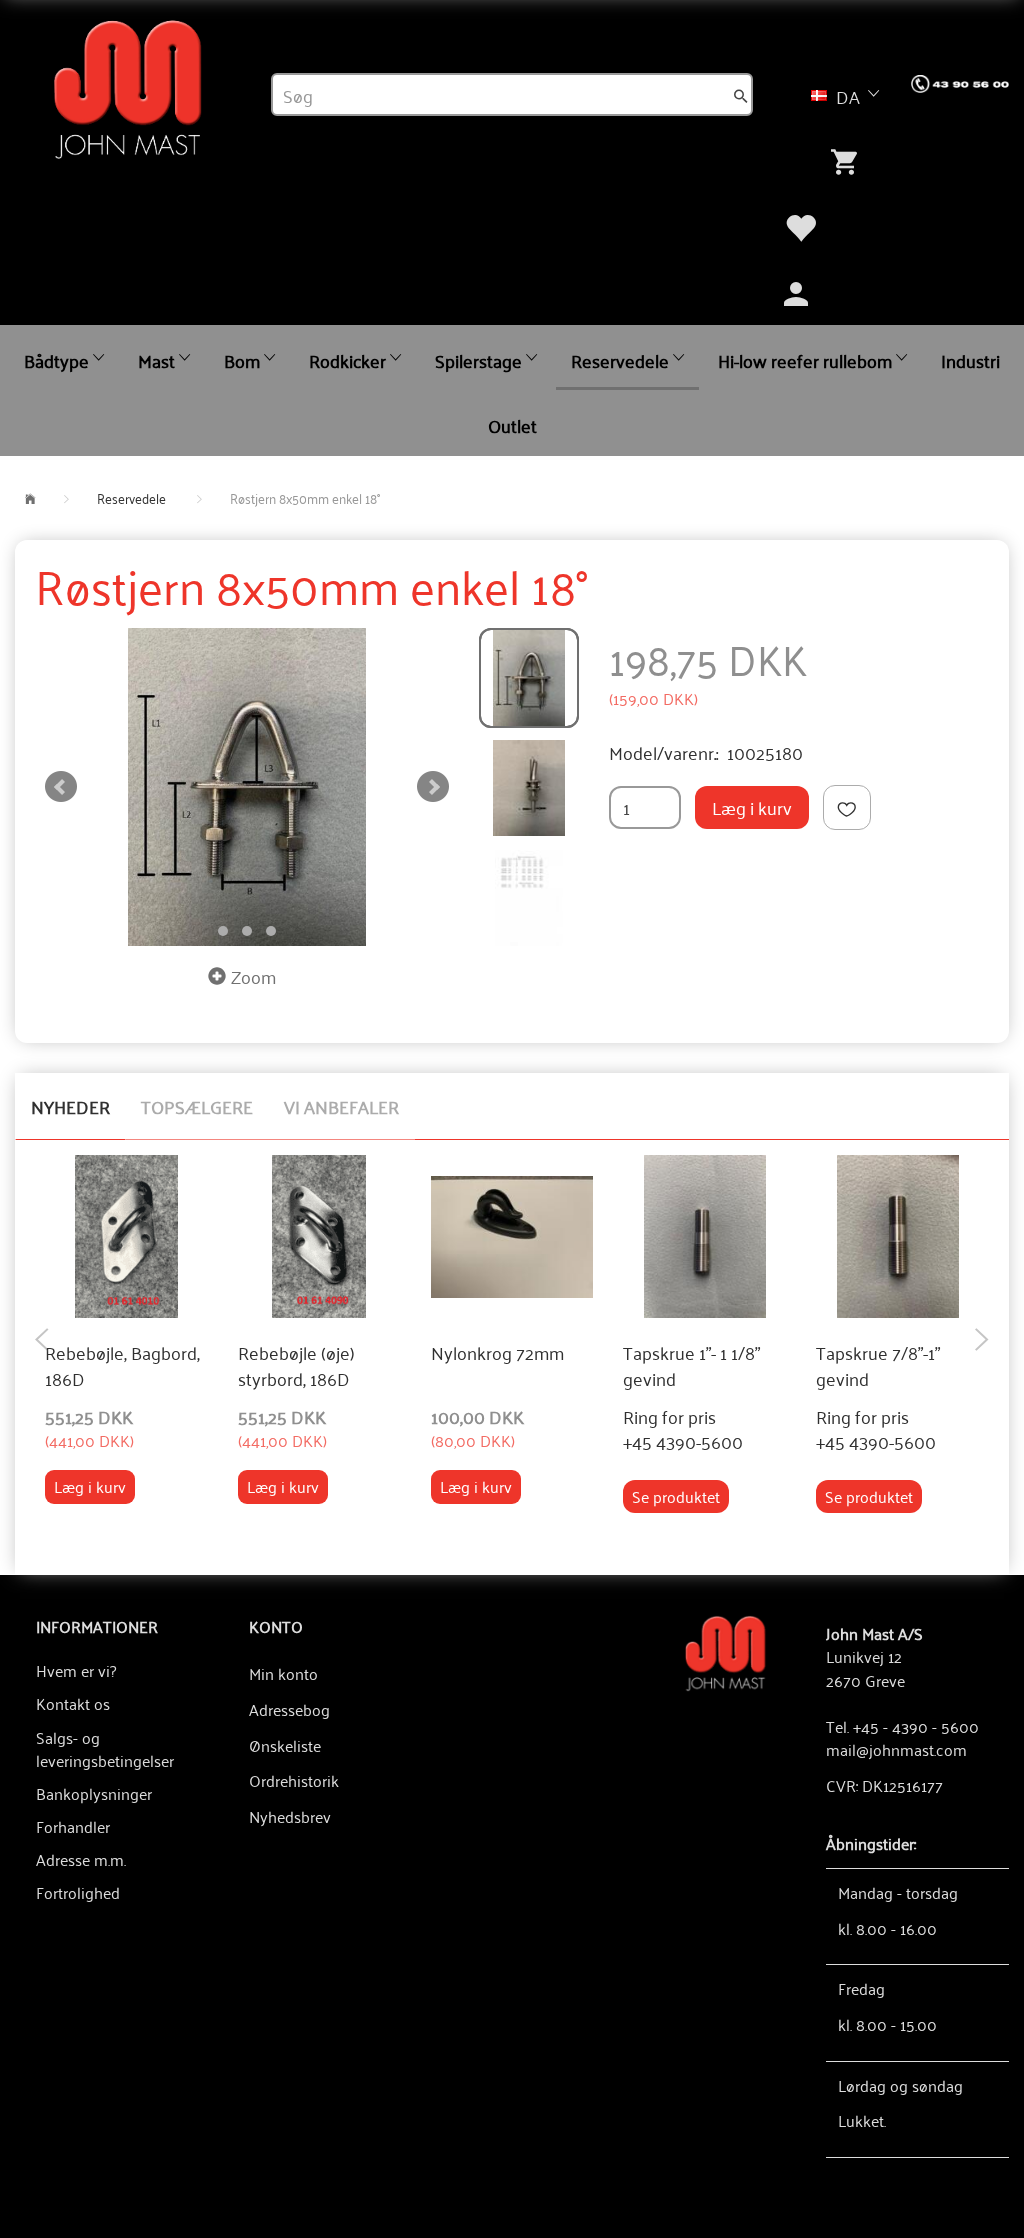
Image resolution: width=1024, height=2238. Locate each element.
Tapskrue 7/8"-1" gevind (878, 1365)
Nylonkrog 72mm (497, 1353)
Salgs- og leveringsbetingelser (101, 1748)
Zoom (253, 976)
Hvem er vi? (76, 1670)
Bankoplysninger (94, 1793)
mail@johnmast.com (896, 1749)
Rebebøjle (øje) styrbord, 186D (296, 1365)
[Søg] (741, 95)
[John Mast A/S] (725, 1651)
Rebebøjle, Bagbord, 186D (122, 1365)
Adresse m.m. (81, 1859)
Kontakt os (73, 1703)
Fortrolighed (78, 1892)
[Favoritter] (800, 225)
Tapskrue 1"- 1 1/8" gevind (691, 1365)
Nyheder (70, 1106)
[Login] (796, 291)
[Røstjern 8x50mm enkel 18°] (247, 787)
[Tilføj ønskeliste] (847, 807)
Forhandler (73, 1826)
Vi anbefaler (341, 1106)
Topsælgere (197, 1106)
